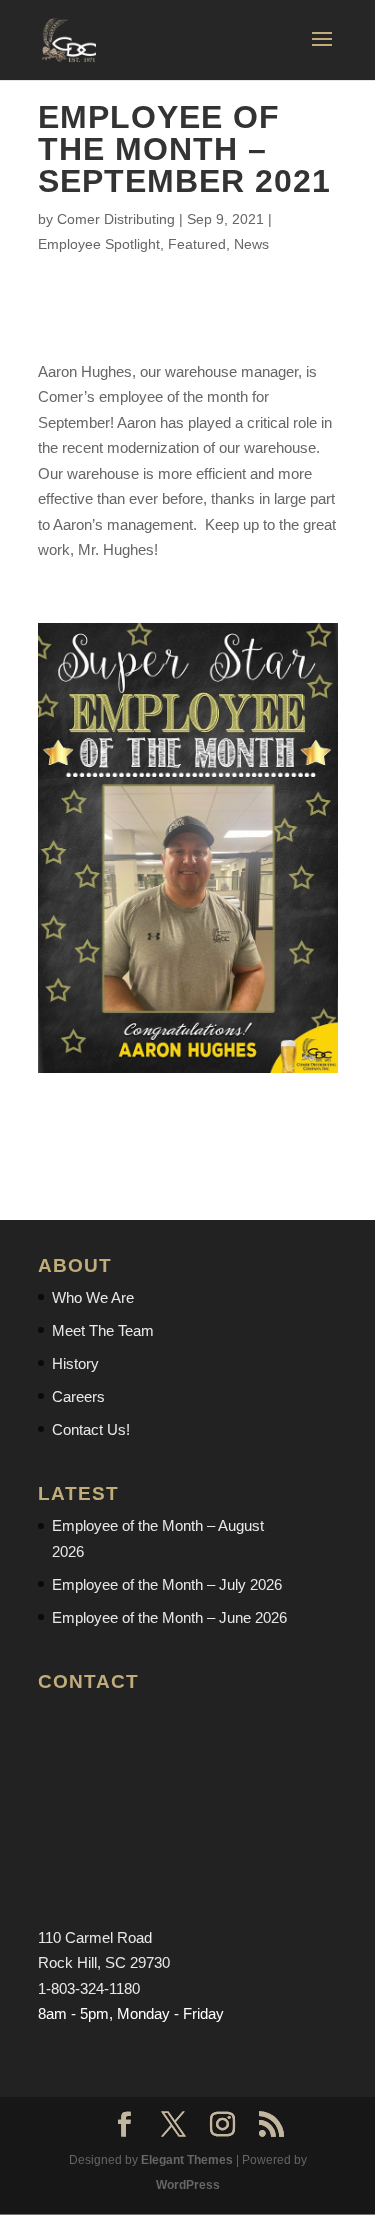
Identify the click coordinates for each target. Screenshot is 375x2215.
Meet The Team (103, 1330)
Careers (78, 1396)
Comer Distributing (116, 219)
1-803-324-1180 (89, 1988)
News (251, 244)
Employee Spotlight (99, 244)
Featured (197, 244)
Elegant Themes (187, 2160)
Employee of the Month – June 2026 (169, 1617)
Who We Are (93, 1297)
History (75, 1363)
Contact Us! (91, 1429)
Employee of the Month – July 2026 (167, 1584)
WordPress (188, 2185)
